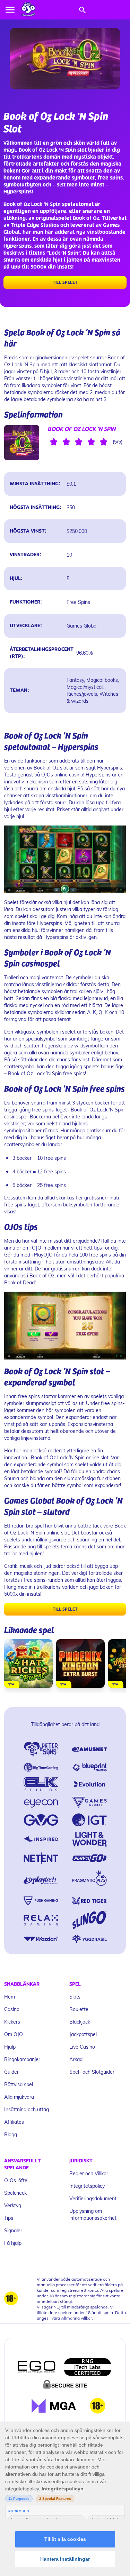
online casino (69, 775)
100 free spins (96, 1255)
